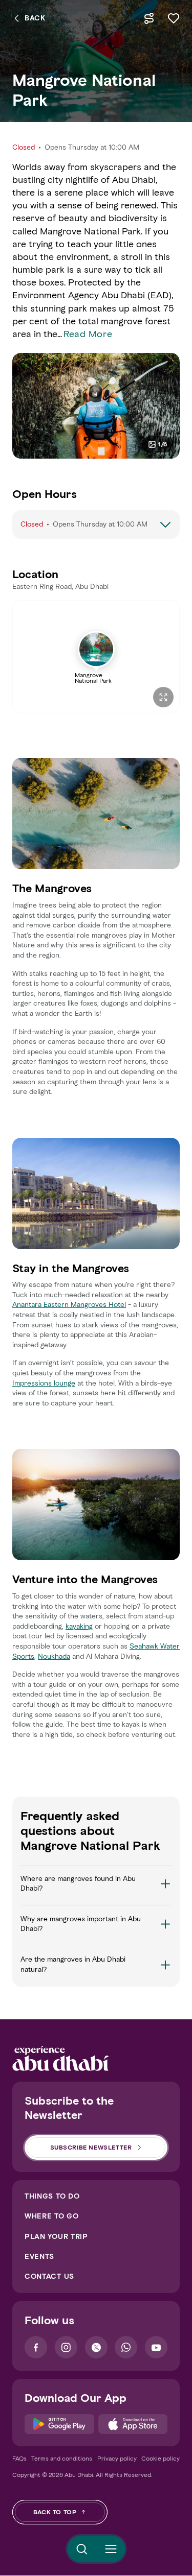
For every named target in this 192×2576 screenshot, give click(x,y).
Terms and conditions (62, 2458)
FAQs (19, 2458)
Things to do (52, 2196)
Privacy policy (117, 2458)
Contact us (49, 2276)
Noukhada (54, 1656)
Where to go (52, 2216)
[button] (96, 1890)
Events (39, 2257)
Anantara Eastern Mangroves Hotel (69, 1305)
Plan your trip (56, 2237)
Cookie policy (161, 2458)
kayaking (79, 1626)
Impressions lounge (44, 1383)
